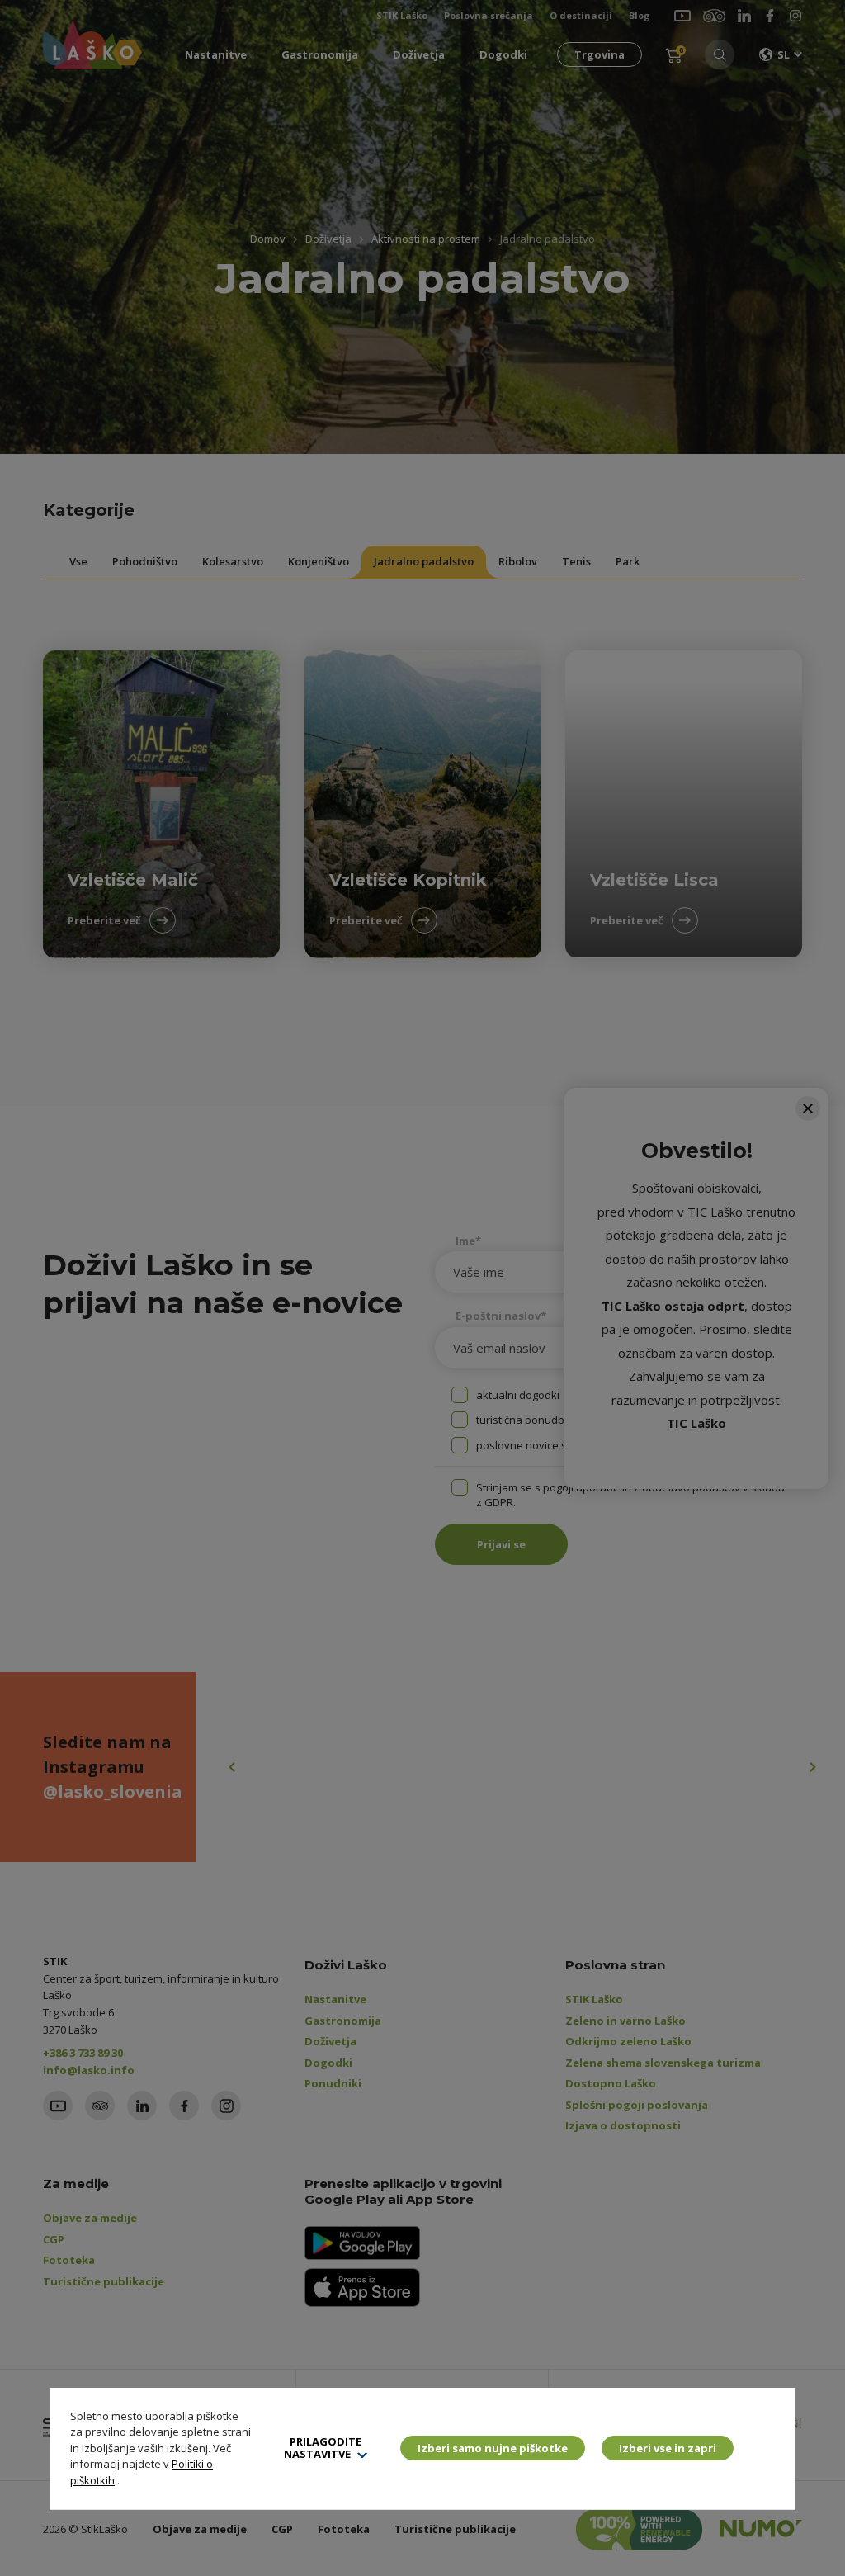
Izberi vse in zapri (668, 2448)
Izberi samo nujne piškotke (493, 2448)
